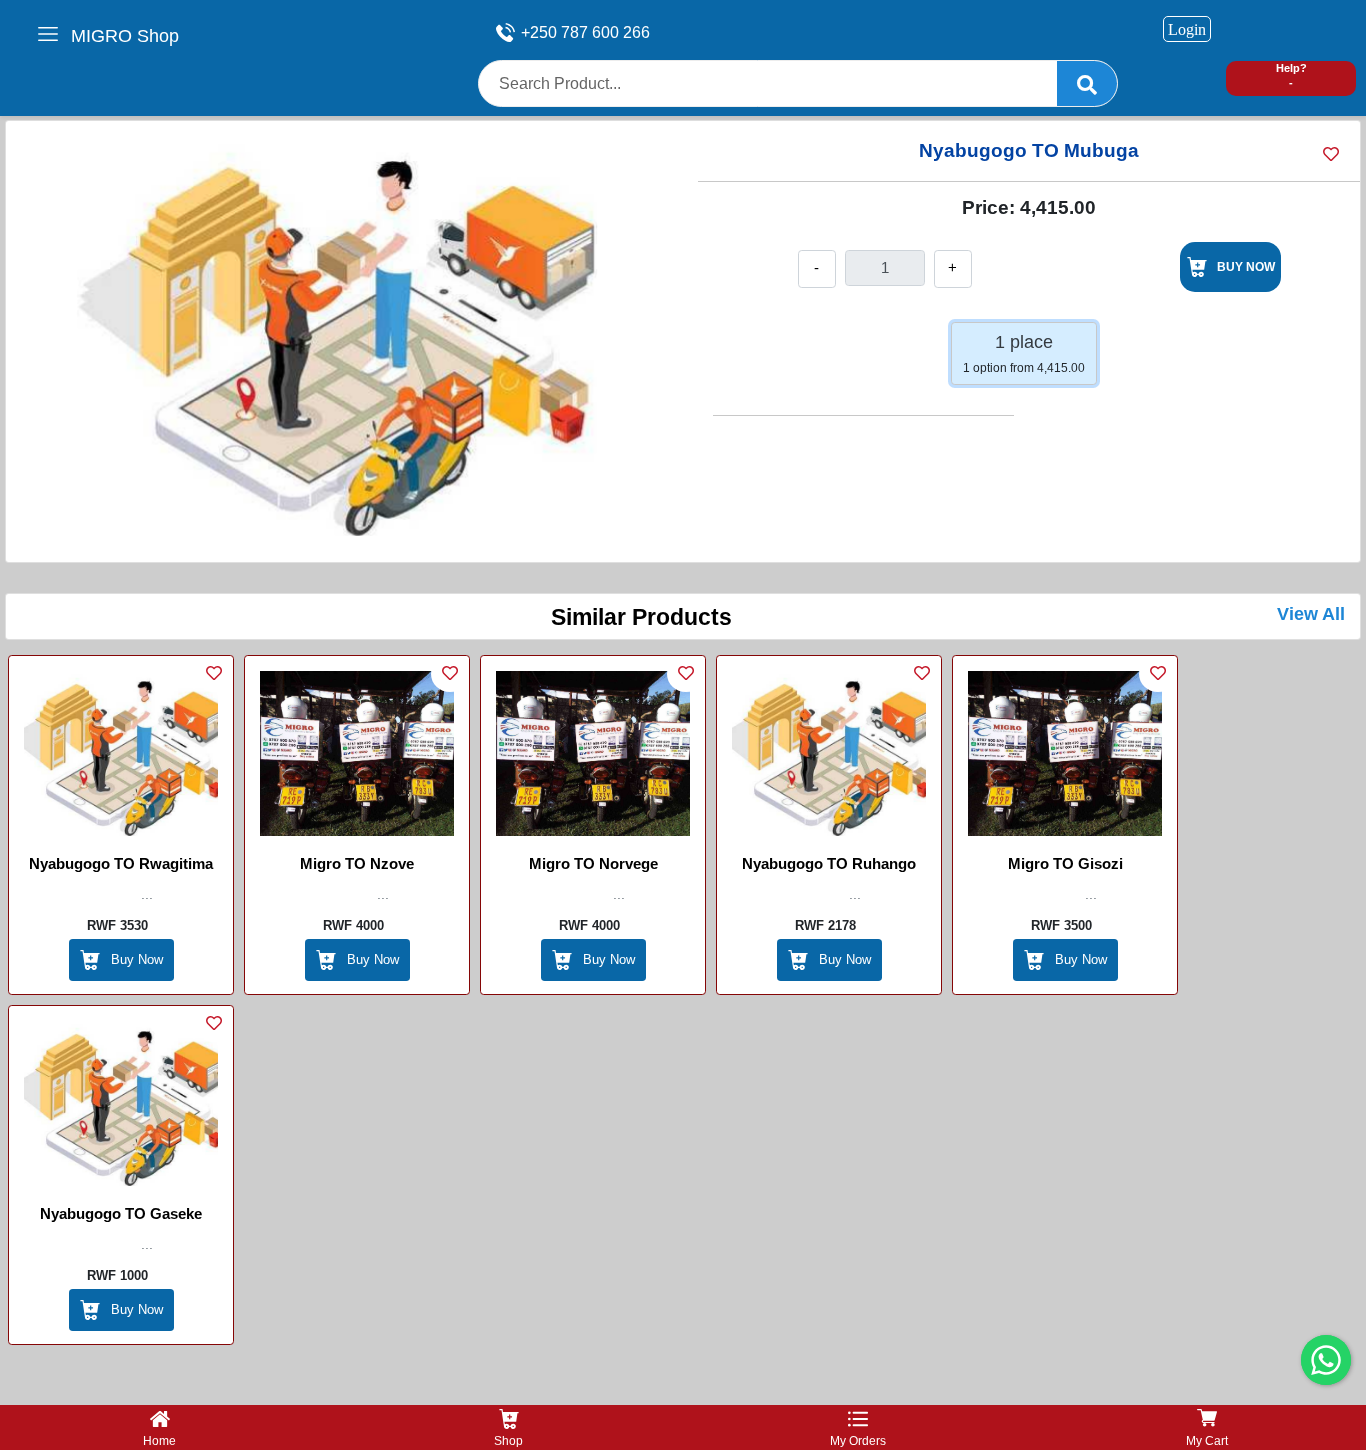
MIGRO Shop (125, 36)
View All (1311, 614)
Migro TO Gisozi (1065, 863)
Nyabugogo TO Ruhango (829, 863)
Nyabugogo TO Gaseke (121, 1213)
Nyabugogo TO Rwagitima (121, 863)
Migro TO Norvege (593, 863)
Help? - (1291, 75)
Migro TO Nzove (357, 863)
